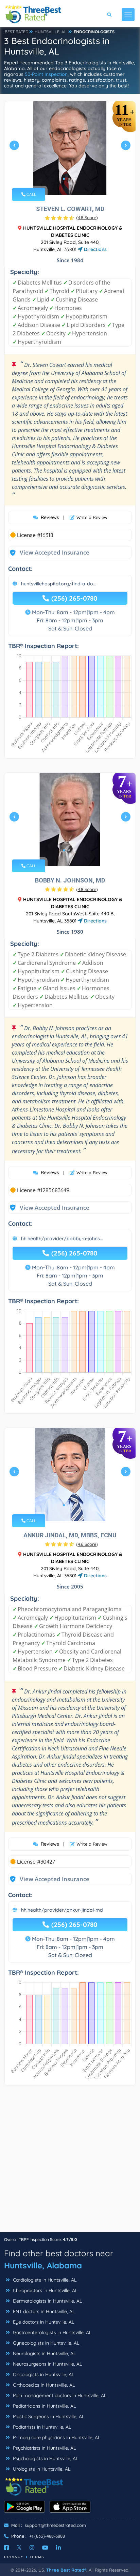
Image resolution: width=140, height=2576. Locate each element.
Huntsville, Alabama (43, 2265)
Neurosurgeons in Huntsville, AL (47, 2364)
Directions (95, 249)
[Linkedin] (58, 2548)
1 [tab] (64, 179)
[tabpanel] (70, 148)
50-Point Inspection (46, 74)
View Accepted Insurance (48, 552)
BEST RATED (17, 32)
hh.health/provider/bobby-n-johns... (62, 1239)
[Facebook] (6, 2548)
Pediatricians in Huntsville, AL (44, 2406)
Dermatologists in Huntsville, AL (47, 2301)
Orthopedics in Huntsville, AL (43, 2385)
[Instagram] (32, 2548)
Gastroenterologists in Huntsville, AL (51, 2332)
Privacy (14, 2557)
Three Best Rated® (66, 2570)
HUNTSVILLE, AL (51, 32)
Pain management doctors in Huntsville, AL (59, 2395)
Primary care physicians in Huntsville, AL (56, 2437)
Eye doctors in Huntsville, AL (43, 2322)
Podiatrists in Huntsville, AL (41, 2427)
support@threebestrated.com (55, 2525)
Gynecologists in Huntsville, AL (45, 2343)
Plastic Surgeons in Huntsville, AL (48, 2416)
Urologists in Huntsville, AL (41, 2469)
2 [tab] (69, 179)
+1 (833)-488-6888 (47, 2536)
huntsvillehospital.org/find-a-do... (59, 584)
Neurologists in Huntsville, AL (44, 2353)
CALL (31, 194)
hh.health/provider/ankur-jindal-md (62, 1910)
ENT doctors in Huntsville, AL (43, 2311)
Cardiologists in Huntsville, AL (44, 2280)
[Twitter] (19, 2548)
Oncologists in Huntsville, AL (43, 2374)
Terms (37, 2557)
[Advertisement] (70, 2162)
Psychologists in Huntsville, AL (45, 2458)
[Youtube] (45, 2548)
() (87, 217)
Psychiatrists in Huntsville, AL (44, 2448)
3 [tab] (75, 179)
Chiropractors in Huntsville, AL (45, 2290)
